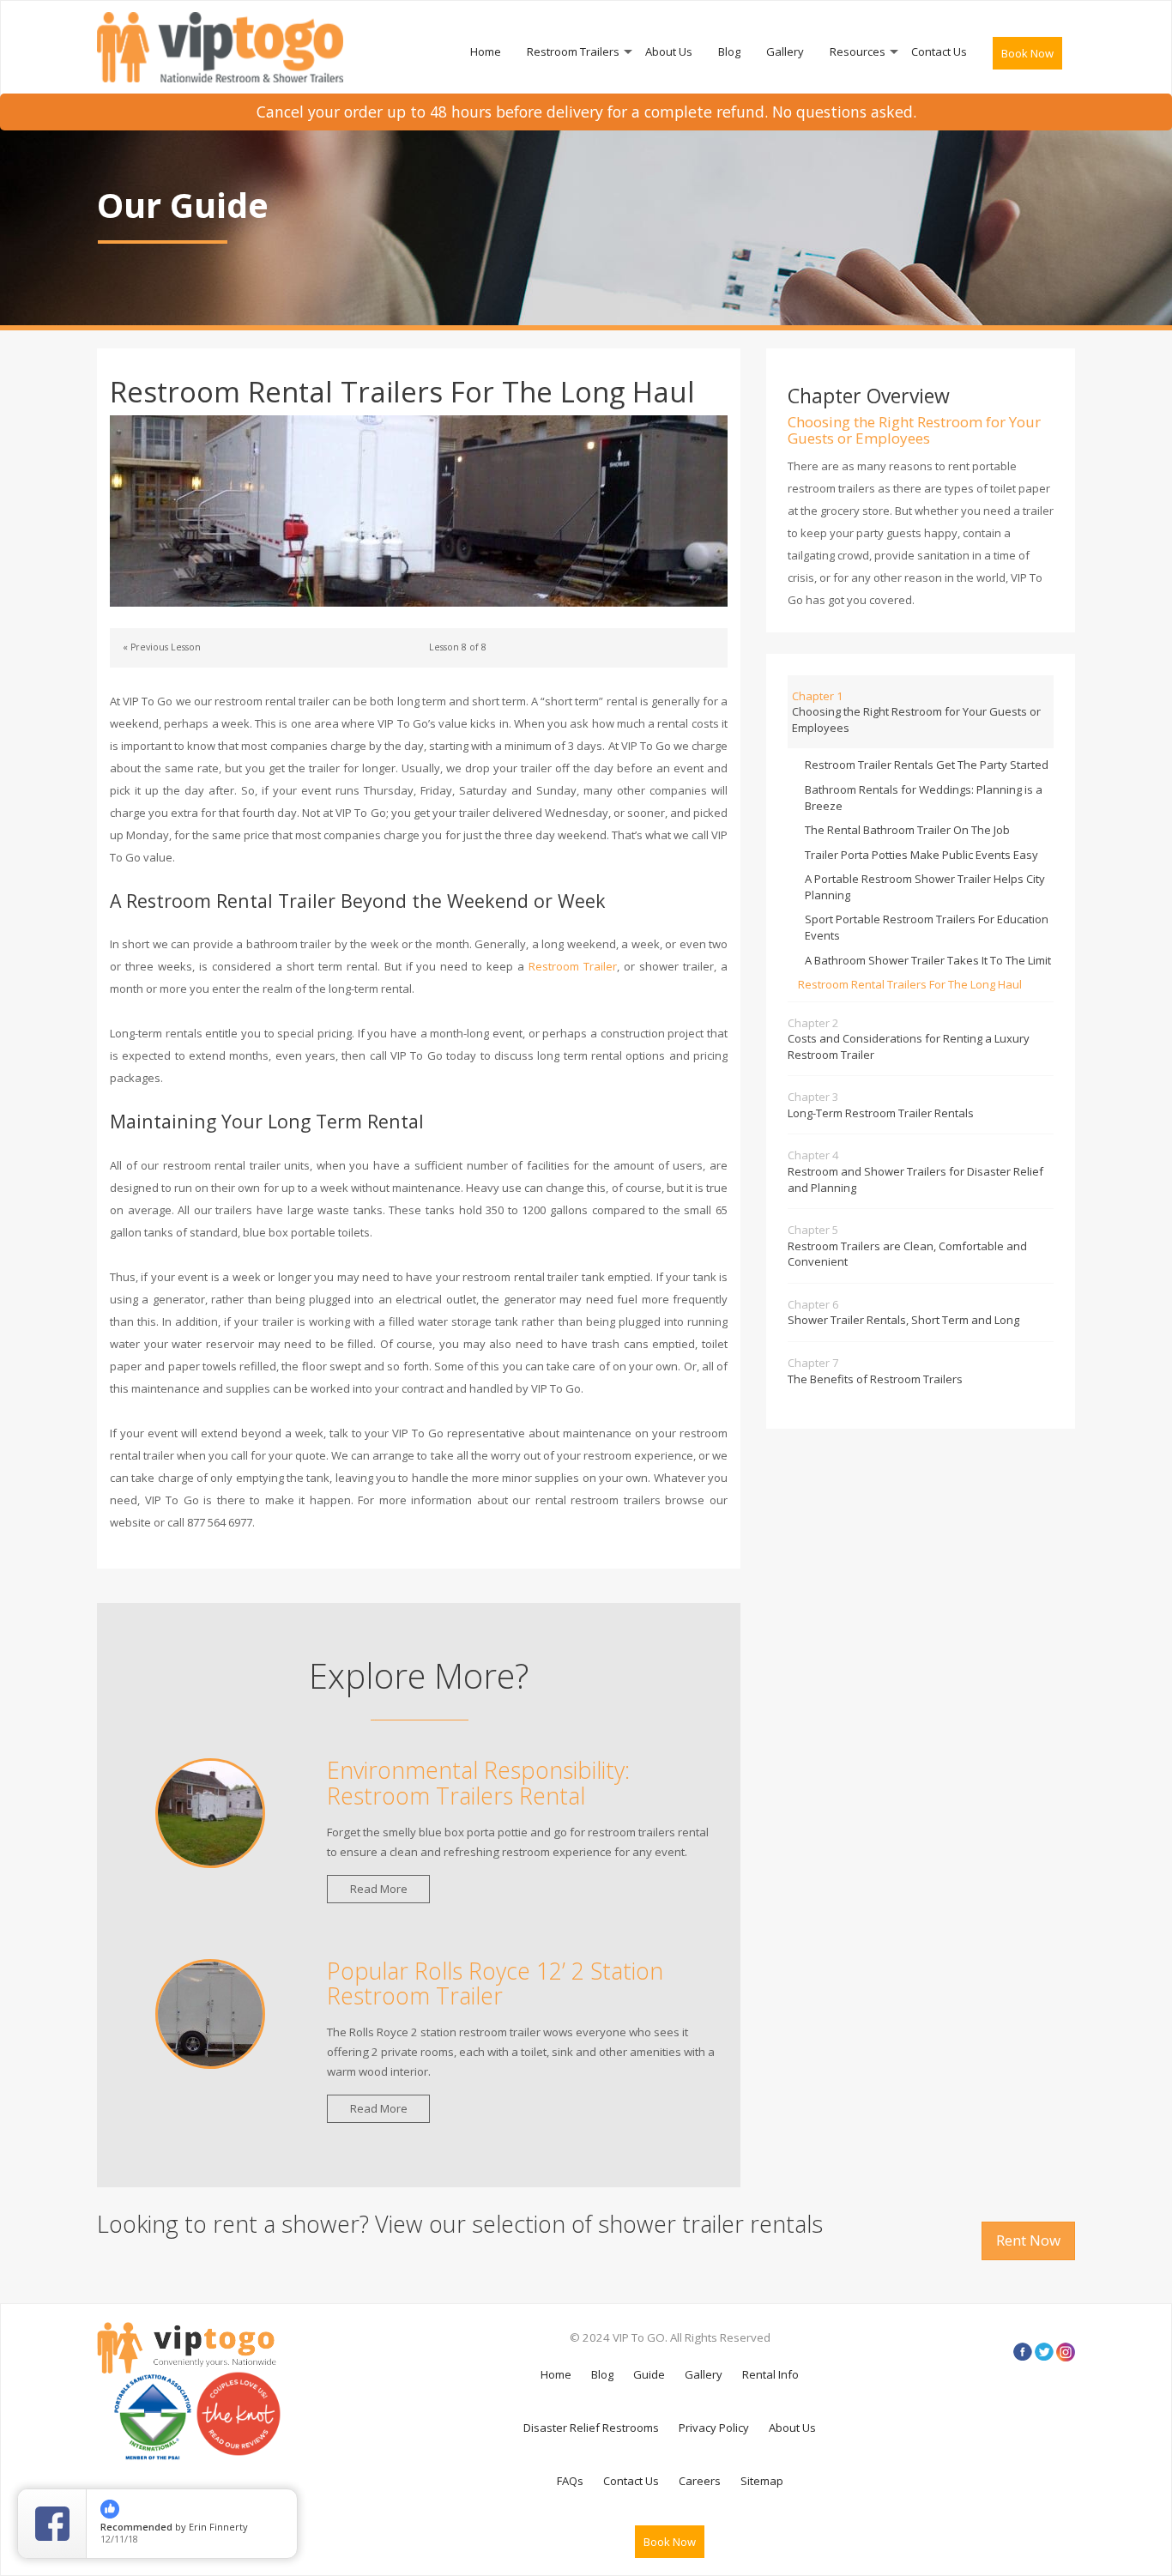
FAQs (570, 2481)
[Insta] (1066, 2352)
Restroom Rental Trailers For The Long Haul (910, 984)
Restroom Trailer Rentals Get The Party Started (927, 765)
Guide (649, 2374)
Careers (700, 2481)
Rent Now (1028, 2240)
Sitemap (762, 2481)
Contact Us (939, 51)
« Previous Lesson (162, 647)
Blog (729, 51)
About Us (669, 51)
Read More (379, 1889)
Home (486, 51)
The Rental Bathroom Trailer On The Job (907, 830)
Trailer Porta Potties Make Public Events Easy (921, 855)
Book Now (1027, 53)
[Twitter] (1044, 2352)
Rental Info (770, 2374)
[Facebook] (1023, 2352)
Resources (858, 51)
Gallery (785, 51)
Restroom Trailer (573, 966)
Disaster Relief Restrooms (591, 2428)
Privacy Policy (714, 2428)
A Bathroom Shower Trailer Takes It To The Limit (928, 960)
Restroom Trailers (573, 51)
